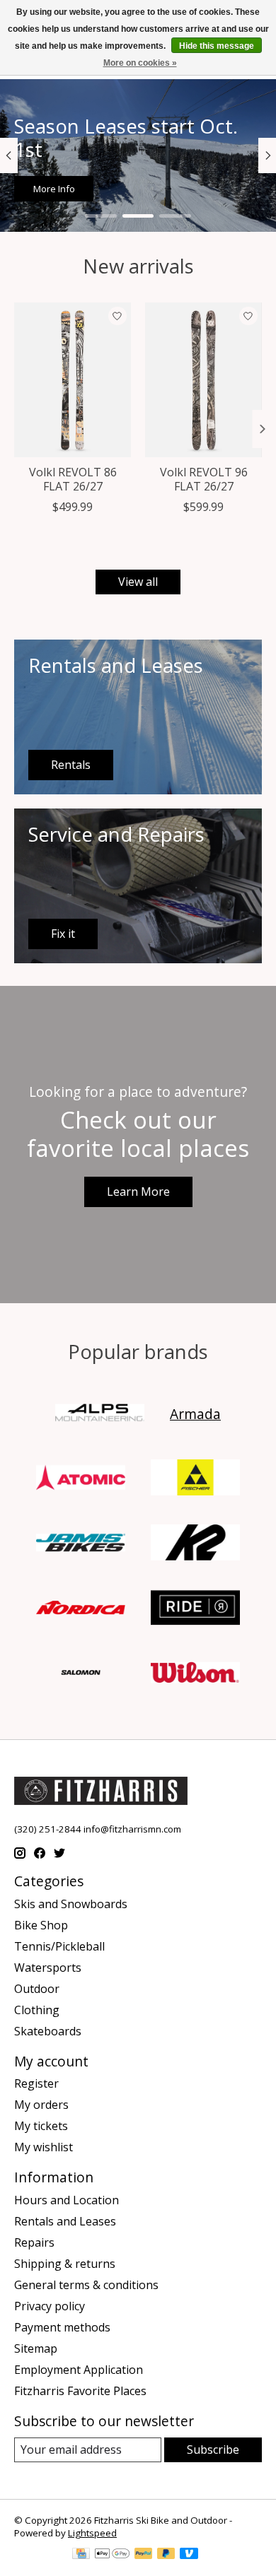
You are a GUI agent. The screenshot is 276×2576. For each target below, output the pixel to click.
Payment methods (62, 2327)
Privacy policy (50, 2306)
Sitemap (36, 2348)
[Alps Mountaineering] (100, 1414)
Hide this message (217, 46)
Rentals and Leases (65, 2221)
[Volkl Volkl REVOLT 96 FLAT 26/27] (203, 380)
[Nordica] (81, 1609)
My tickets (41, 2126)
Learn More (138, 1192)
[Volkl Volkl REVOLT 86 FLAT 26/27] (73, 380)
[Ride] (195, 1609)
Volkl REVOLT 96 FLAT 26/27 (204, 479)
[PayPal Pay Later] (166, 2555)
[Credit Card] (81, 2555)
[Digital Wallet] (112, 2555)
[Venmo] (189, 2555)
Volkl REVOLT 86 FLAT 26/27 (73, 479)
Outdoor (37, 1989)
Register (36, 2083)
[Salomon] (81, 1674)
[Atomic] (81, 1479)
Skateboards (48, 2031)
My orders (41, 2105)
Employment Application (79, 2370)
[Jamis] (81, 1544)
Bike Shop (41, 1925)
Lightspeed (92, 2533)
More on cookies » (140, 63)
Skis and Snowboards (71, 1904)
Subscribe (213, 2449)
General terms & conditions (86, 2285)
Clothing (37, 2010)
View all (138, 582)
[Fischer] (195, 1479)
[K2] (195, 1544)
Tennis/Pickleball (59, 1946)
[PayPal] (144, 2555)
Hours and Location (67, 2200)
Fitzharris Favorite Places (80, 2391)
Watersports (48, 1968)
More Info (54, 189)
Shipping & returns (65, 2264)
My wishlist (44, 2147)
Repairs (34, 2242)
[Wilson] (195, 1674)
